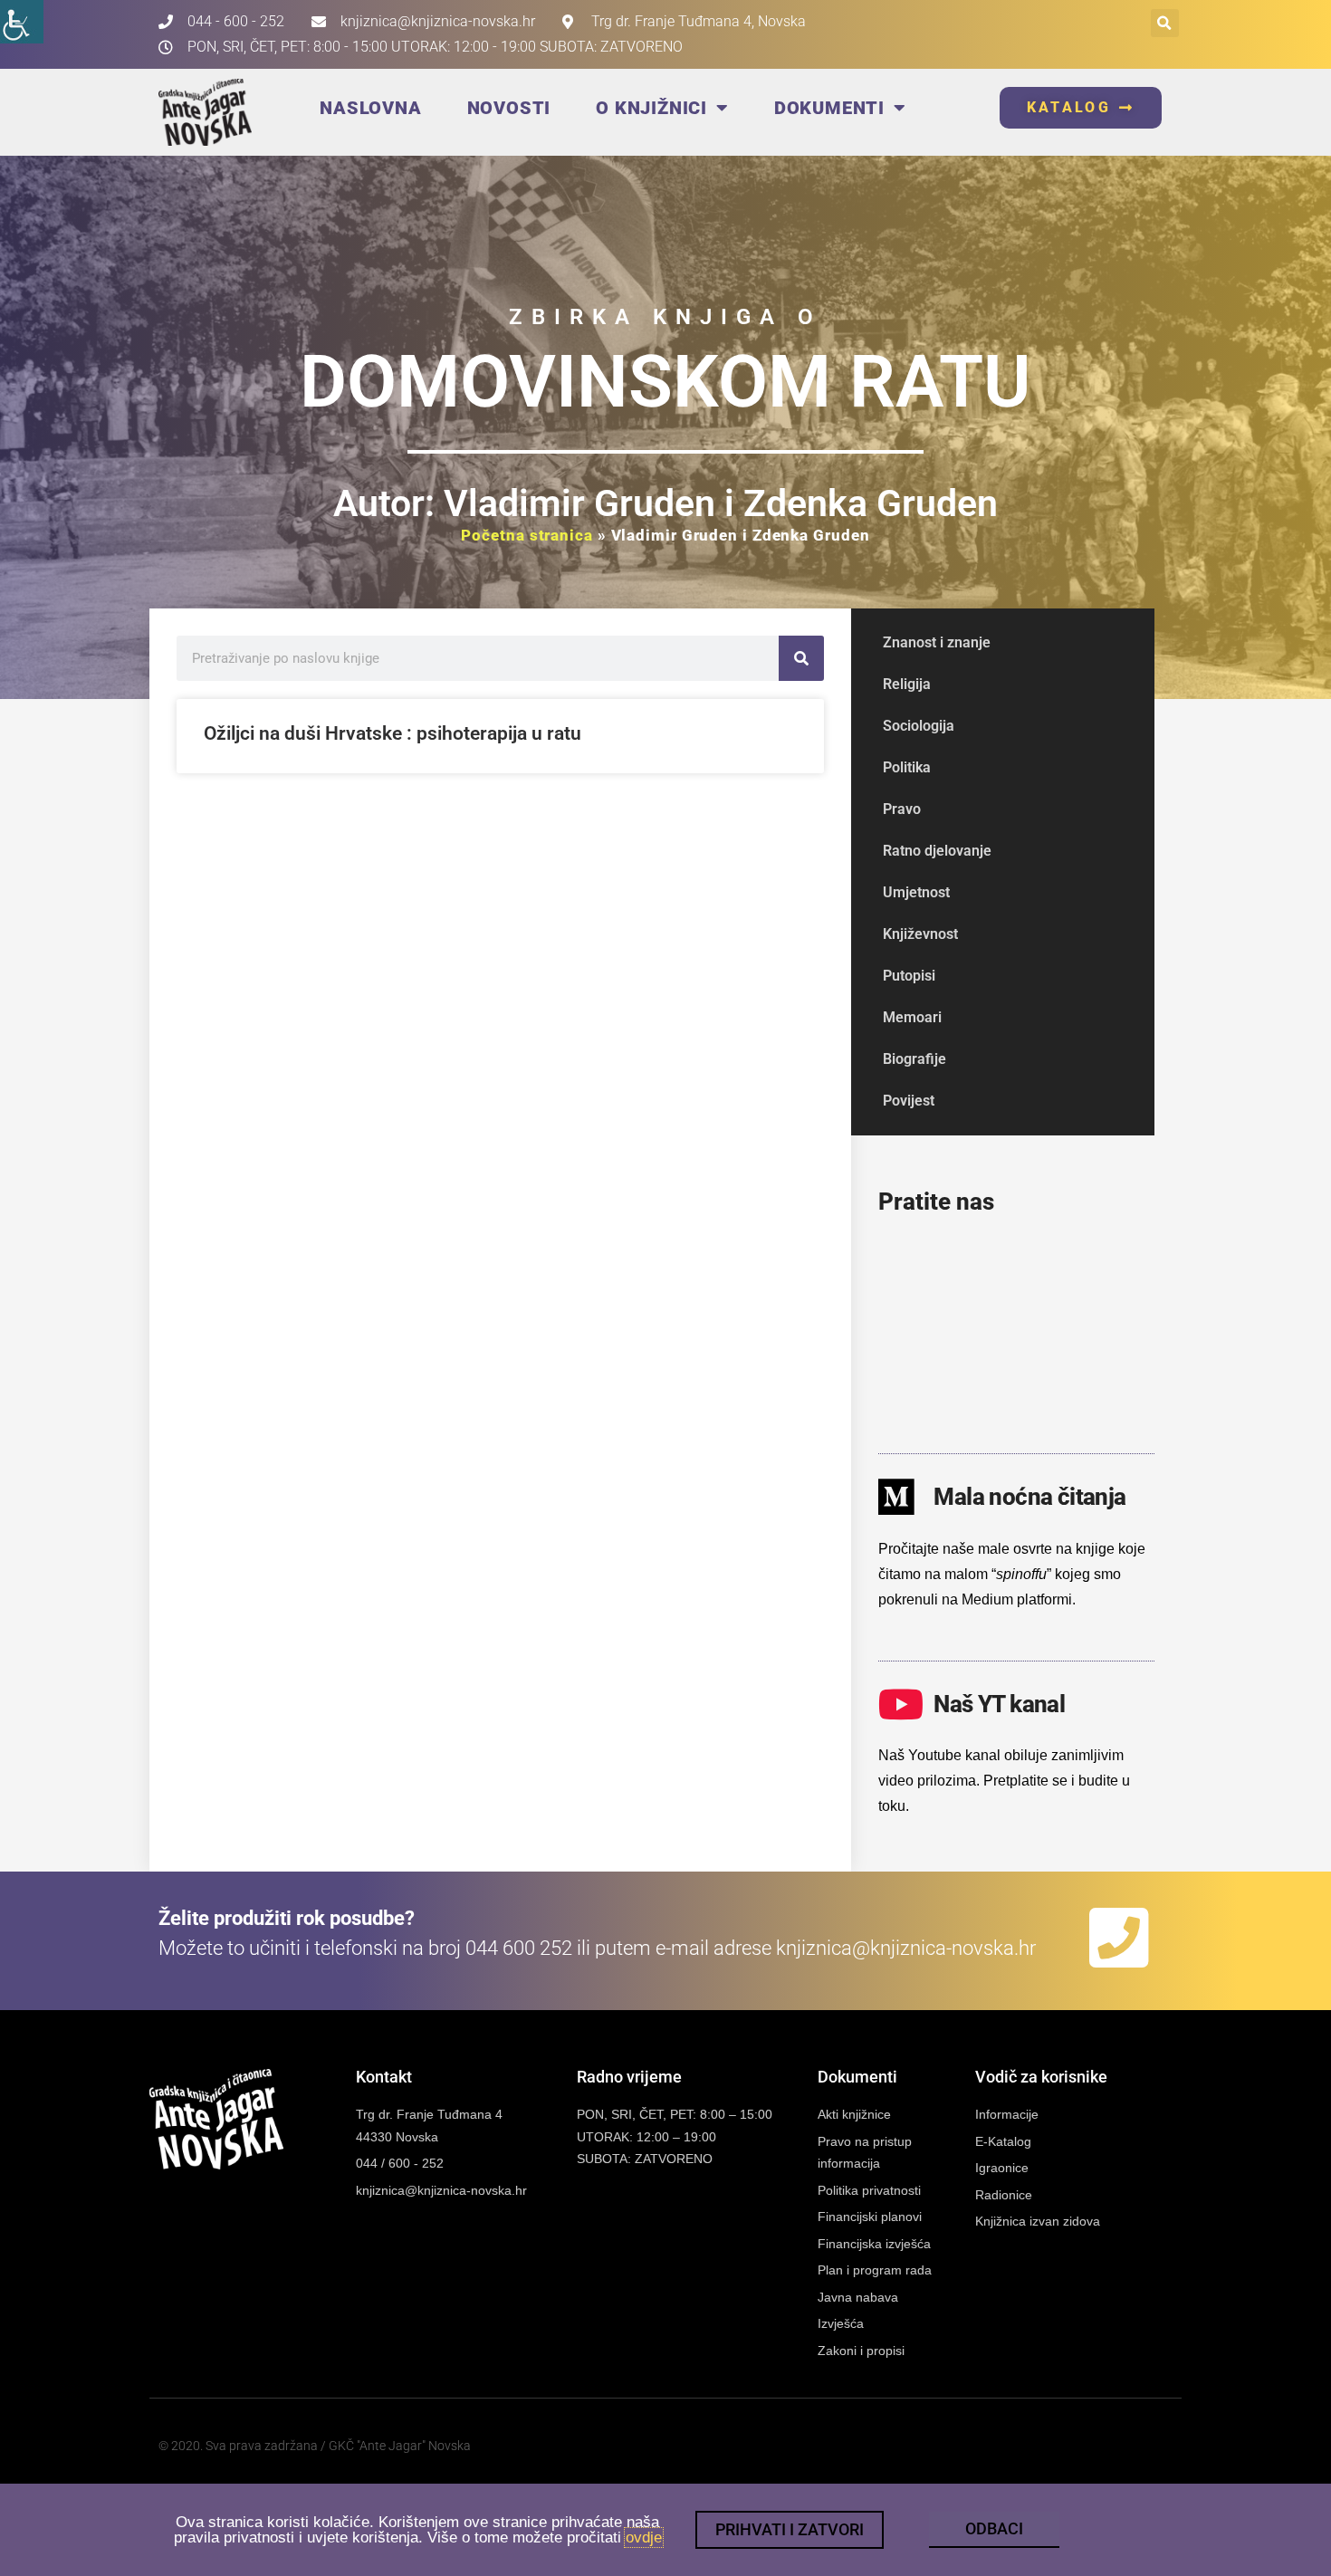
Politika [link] (907, 767)
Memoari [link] (912, 1017)
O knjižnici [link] (651, 108)
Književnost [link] (920, 934)
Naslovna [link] (370, 108)
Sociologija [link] (919, 726)
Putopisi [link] (909, 976)
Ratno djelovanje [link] (937, 851)
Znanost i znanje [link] (937, 642)
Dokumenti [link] (829, 108)
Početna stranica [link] (527, 535)
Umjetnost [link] (916, 892)
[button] (1165, 23)
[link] (22, 22)
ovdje (644, 2538)
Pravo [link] (902, 809)
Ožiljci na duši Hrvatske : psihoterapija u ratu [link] (393, 733)
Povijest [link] (909, 1101)
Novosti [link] (509, 108)
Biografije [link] (914, 1059)
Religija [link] (907, 684)
